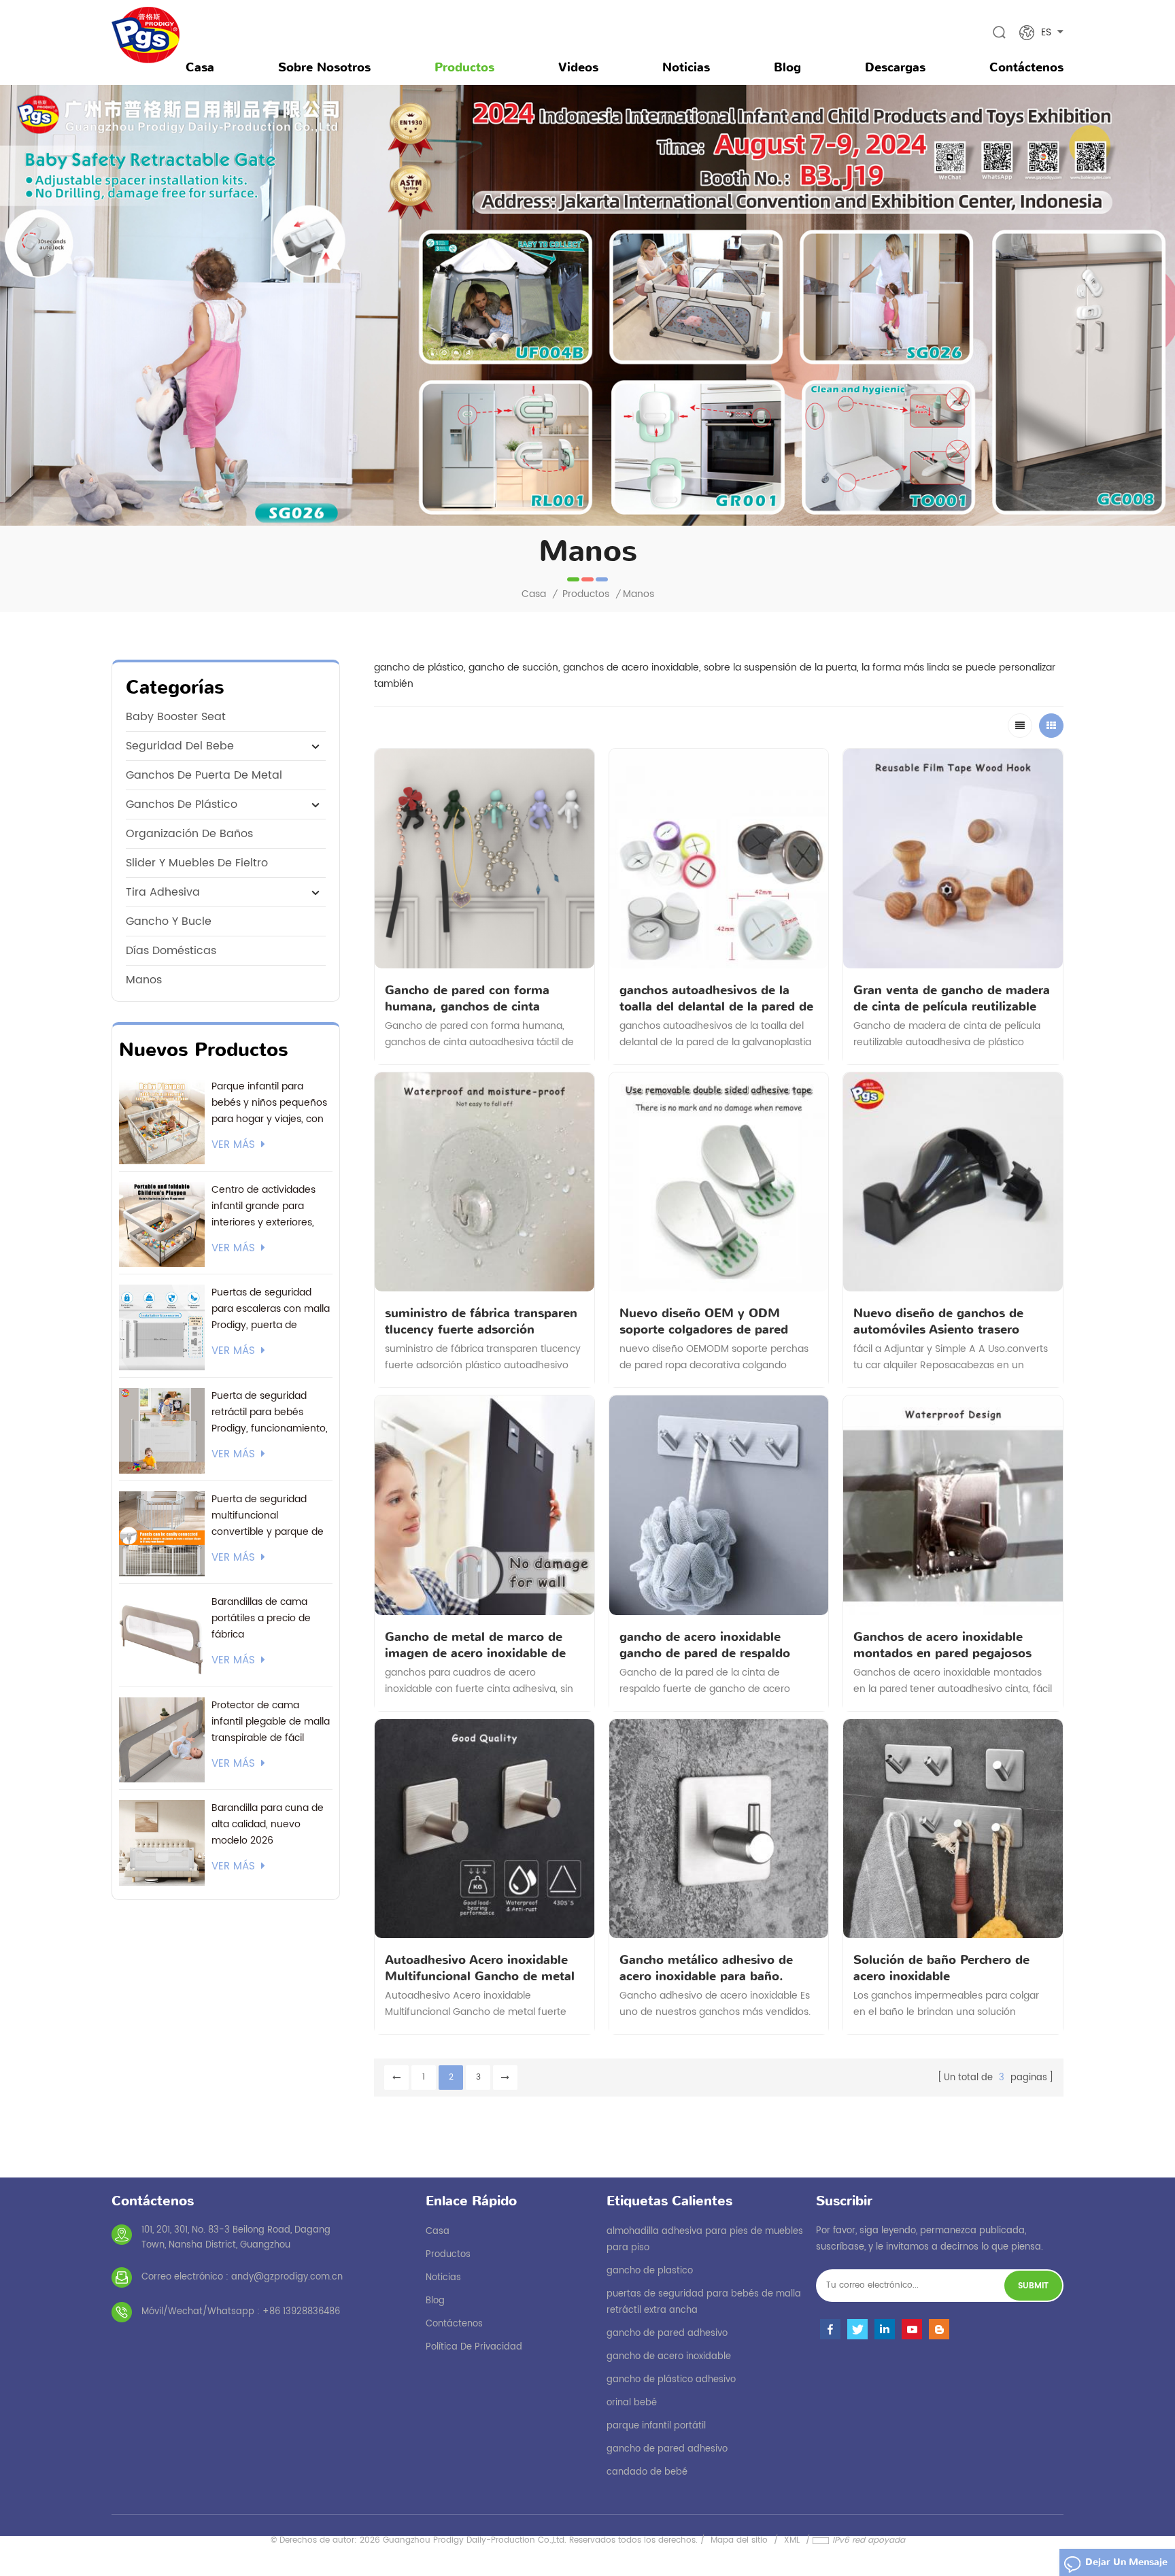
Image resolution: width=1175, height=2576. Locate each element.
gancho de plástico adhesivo (671, 2380)
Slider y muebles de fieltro (197, 863)
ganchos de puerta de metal (204, 775)
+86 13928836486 (301, 2312)
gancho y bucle (169, 921)
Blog (787, 67)
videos (578, 67)
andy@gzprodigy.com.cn (287, 2277)
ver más (233, 1145)
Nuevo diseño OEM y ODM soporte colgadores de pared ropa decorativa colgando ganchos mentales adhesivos (704, 1321)
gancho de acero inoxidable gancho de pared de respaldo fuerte (705, 1645)
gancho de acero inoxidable (669, 2357)
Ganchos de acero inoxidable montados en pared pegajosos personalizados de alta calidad (942, 1645)
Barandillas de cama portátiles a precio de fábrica (261, 1618)
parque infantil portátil (656, 2426)
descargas (895, 67)
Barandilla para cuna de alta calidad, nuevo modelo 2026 (268, 1824)
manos (144, 980)
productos (448, 2255)
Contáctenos (1026, 67)
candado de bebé (647, 2472)
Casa (200, 67)
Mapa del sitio (739, 2540)
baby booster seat (176, 717)
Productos (464, 67)
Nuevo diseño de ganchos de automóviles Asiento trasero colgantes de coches (938, 1321)
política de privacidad (474, 2347)
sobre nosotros (324, 67)
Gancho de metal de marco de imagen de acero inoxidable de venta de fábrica (475, 1645)
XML (792, 2540)
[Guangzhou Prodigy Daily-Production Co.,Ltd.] (146, 35)
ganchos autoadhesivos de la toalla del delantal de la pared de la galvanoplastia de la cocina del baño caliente (717, 998)
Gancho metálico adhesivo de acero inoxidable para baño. (706, 1968)
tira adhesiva (163, 892)
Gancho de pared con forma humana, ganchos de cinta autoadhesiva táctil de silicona (474, 998)
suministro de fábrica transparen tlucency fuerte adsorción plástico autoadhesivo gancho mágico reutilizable (481, 1321)
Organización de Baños (189, 834)
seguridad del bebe (180, 746)
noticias (686, 67)
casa (438, 2232)
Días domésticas (171, 951)
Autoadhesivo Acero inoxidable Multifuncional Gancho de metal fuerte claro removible (480, 1968)
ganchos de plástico (182, 804)
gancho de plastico (650, 2271)
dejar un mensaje (1126, 2562)
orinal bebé (632, 2403)
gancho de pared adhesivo (667, 2334)
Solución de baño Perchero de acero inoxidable (941, 1968)
